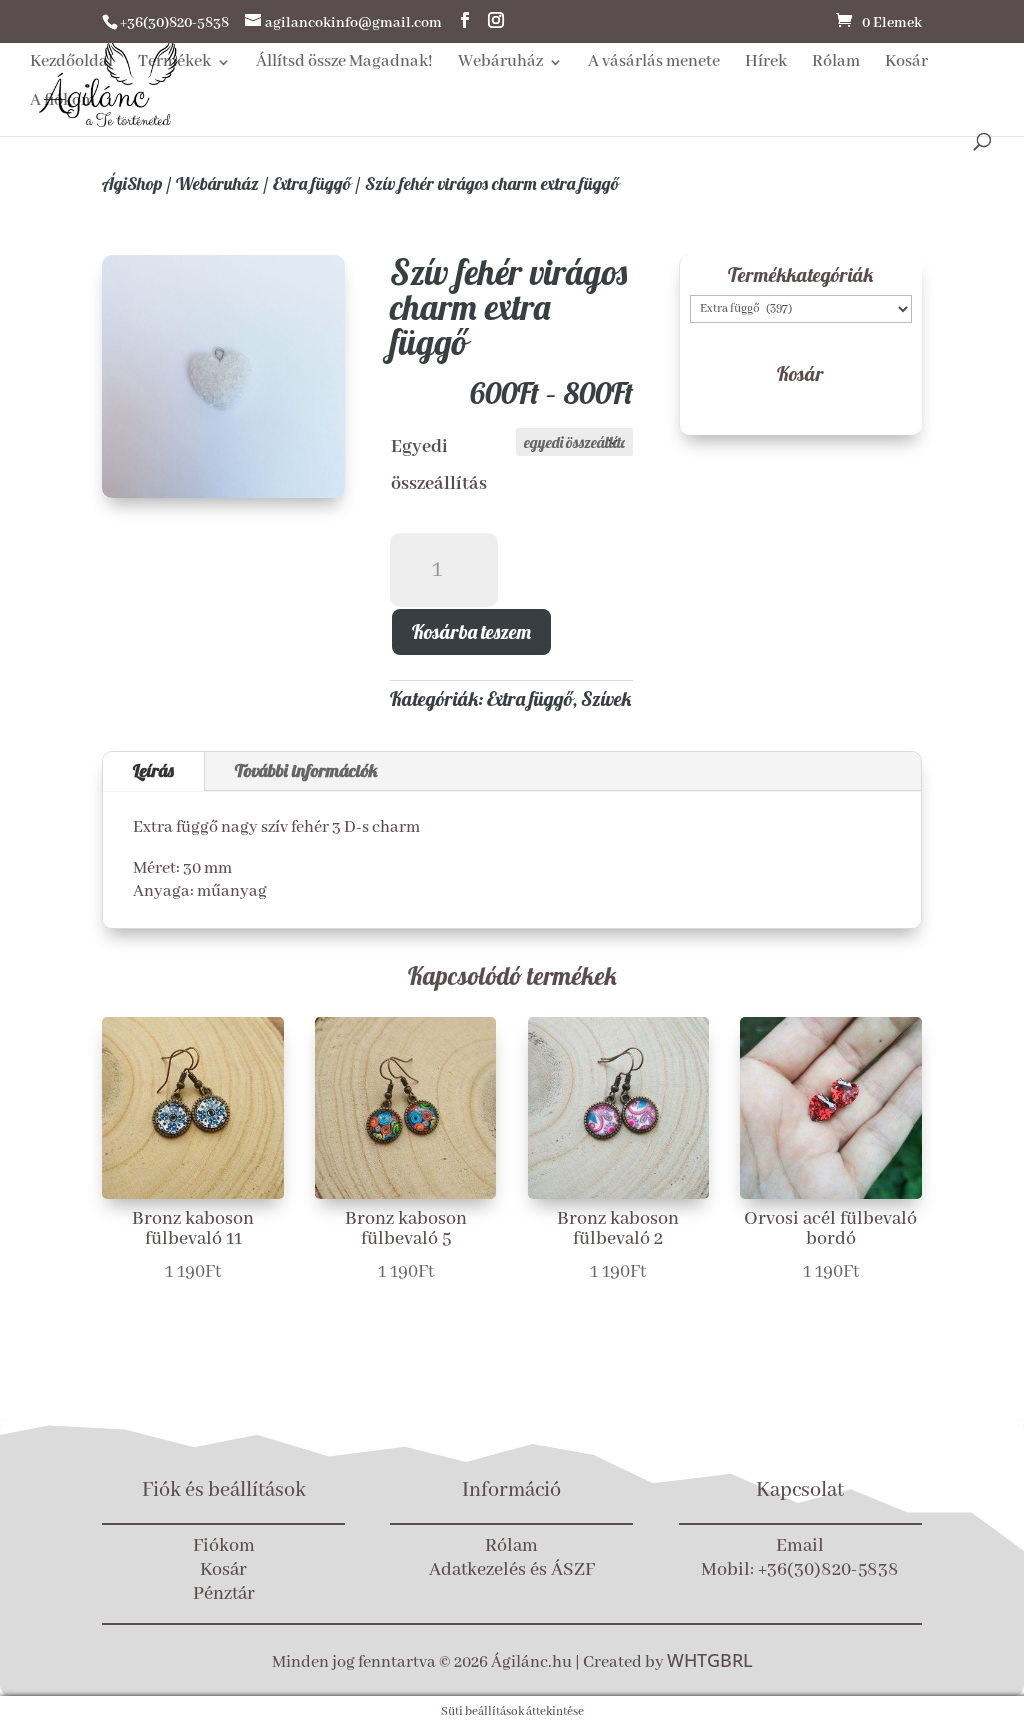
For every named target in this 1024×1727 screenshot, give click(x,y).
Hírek (766, 63)
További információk (306, 770)
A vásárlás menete (654, 63)
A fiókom (62, 102)
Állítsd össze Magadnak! (344, 63)
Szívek (606, 698)
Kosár (906, 63)
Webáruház (500, 63)
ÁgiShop (132, 183)
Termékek (174, 63)
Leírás (153, 770)
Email (800, 1546)
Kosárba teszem (471, 631)
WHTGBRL (710, 1660)
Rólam (836, 63)
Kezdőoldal (71, 63)
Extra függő (312, 183)
